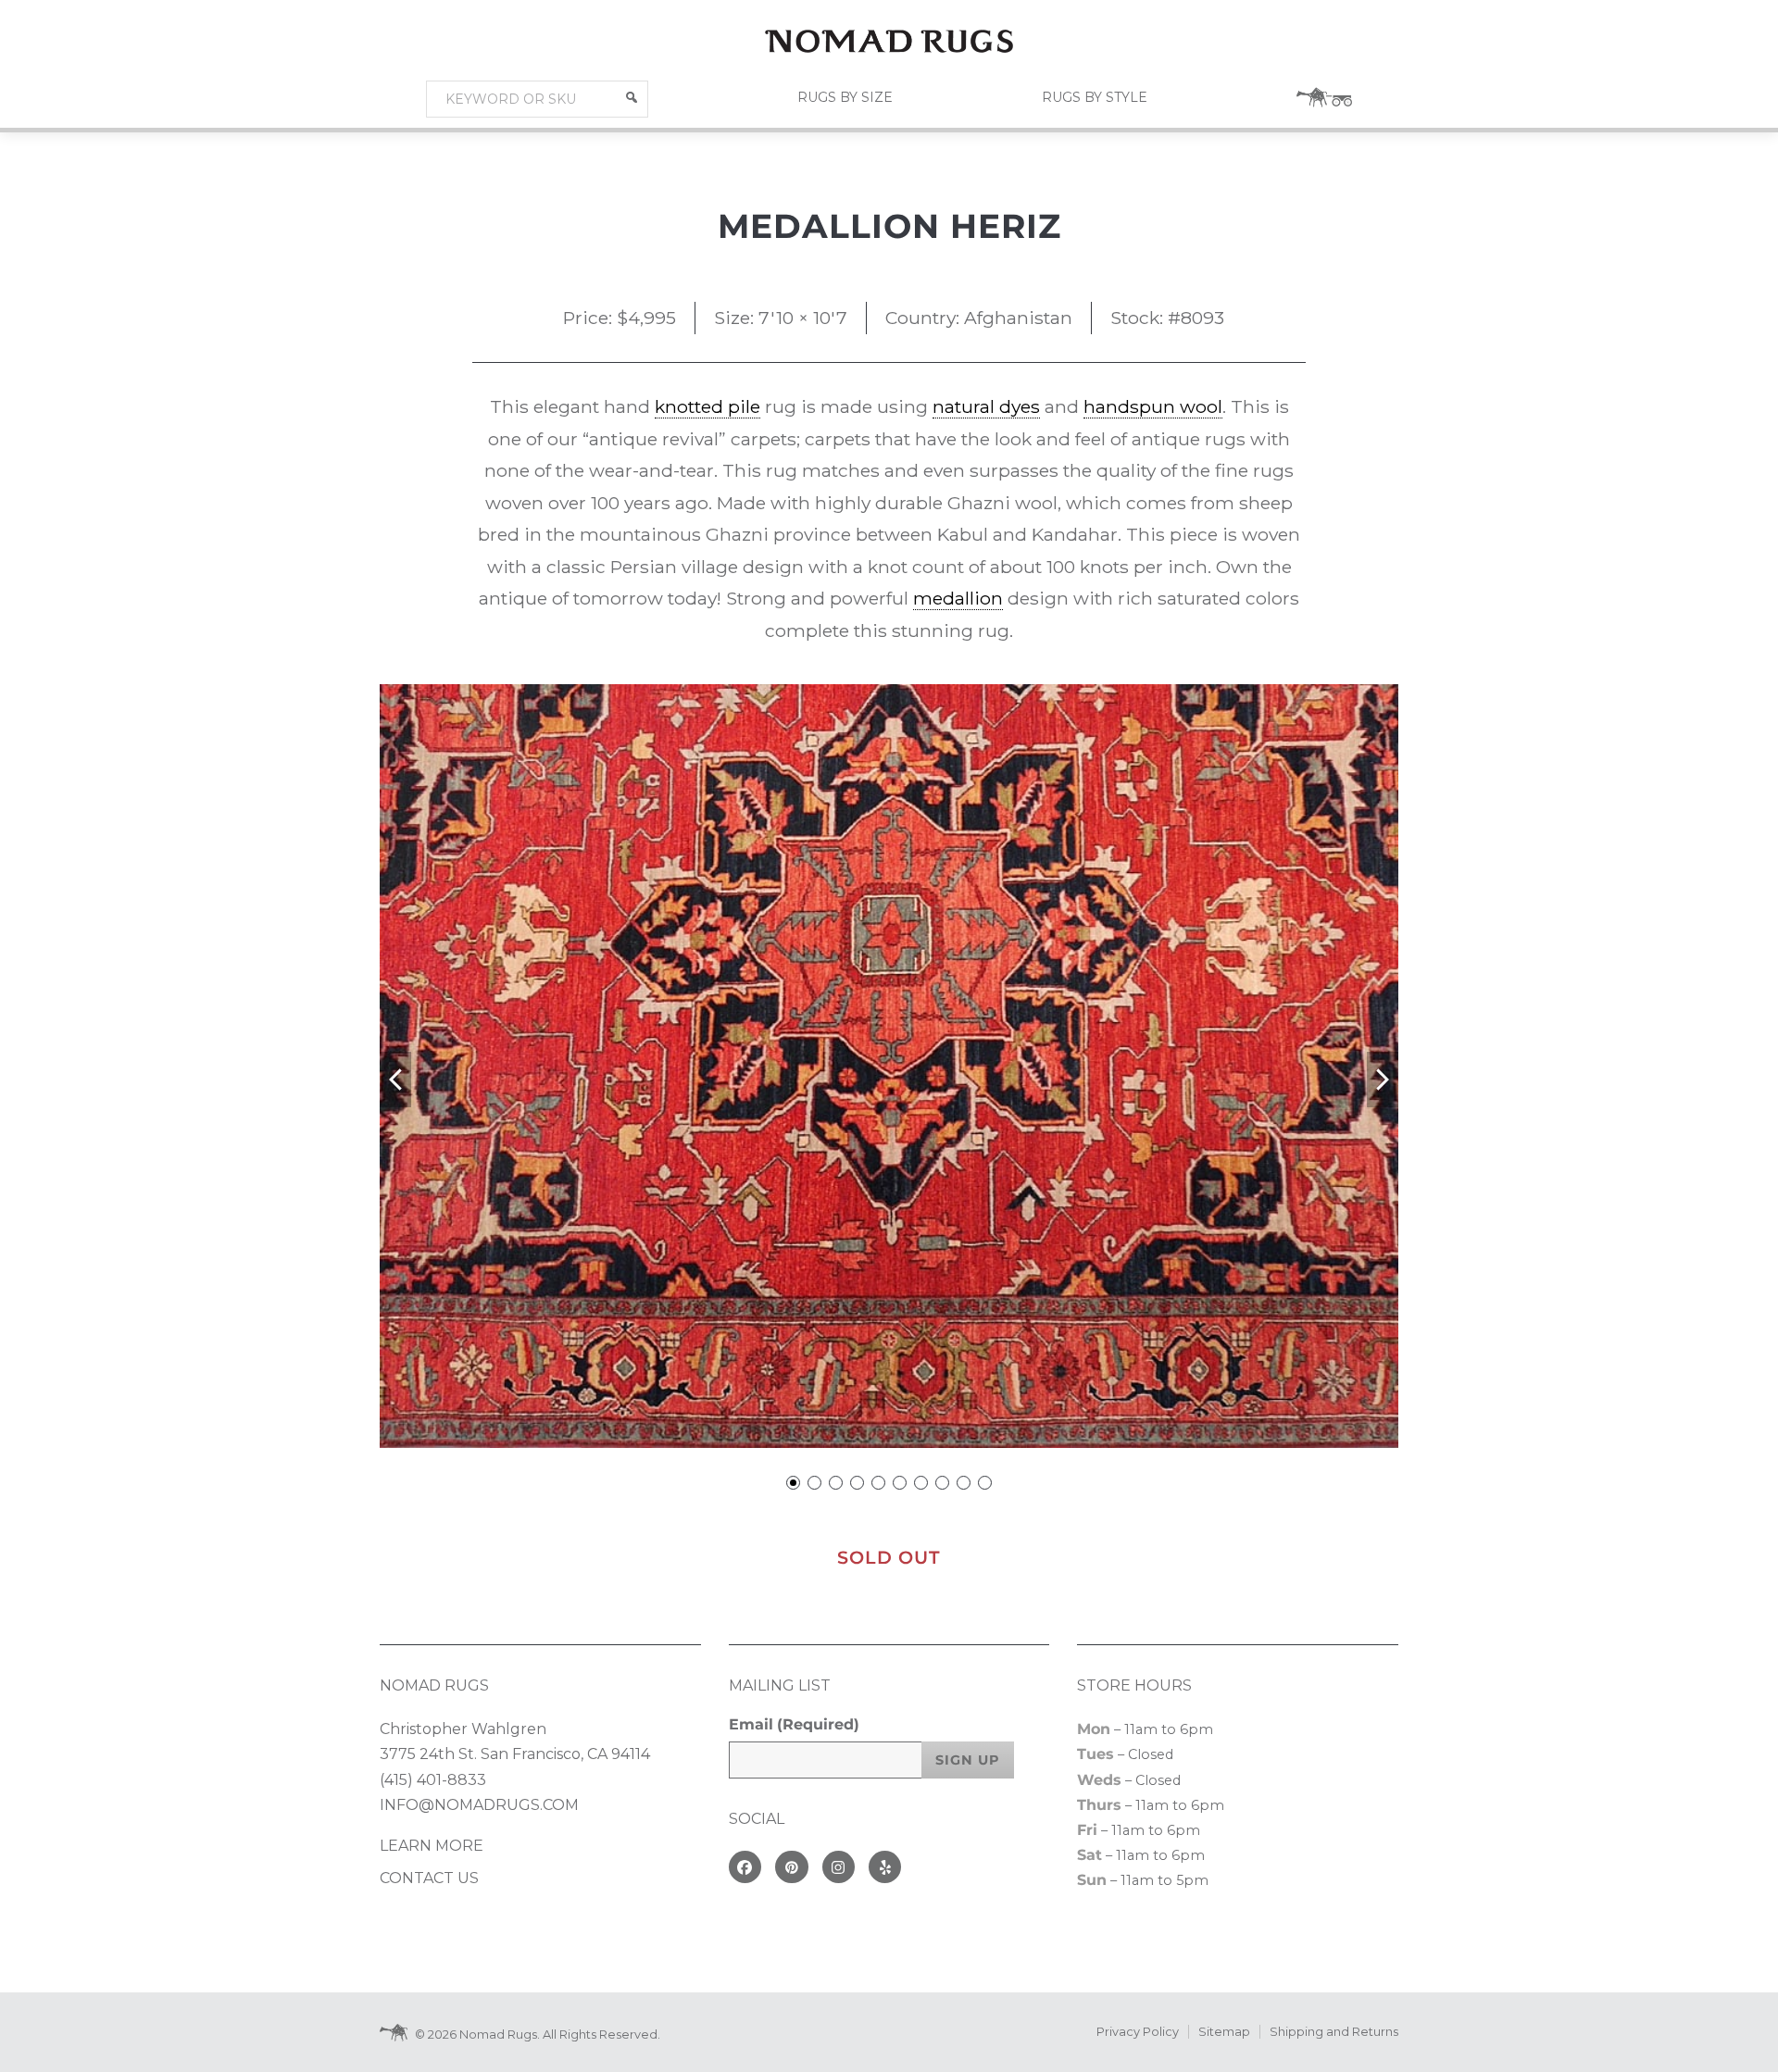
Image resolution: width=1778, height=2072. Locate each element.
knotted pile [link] (707, 406)
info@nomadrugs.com (479, 1805)
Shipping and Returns (1334, 2032)
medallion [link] (958, 598)
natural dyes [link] (986, 406)
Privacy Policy (1138, 2032)
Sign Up (968, 1760)
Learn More (432, 1846)
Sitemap (1224, 2032)
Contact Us (429, 1878)
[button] (632, 97)
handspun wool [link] (1153, 406)
